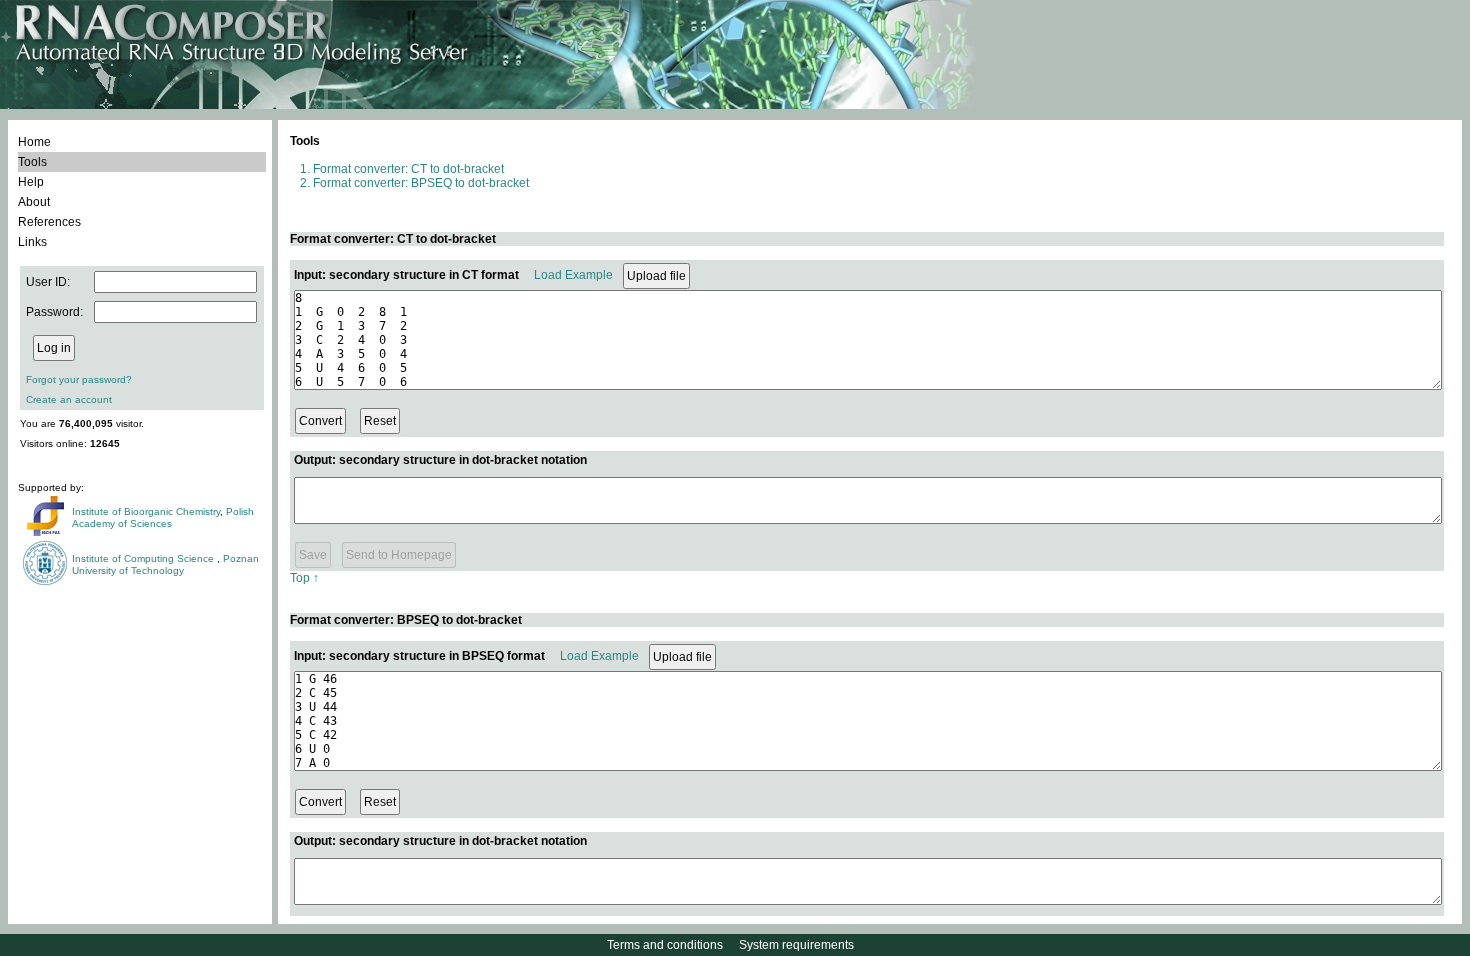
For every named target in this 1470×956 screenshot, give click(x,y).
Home (34, 142)
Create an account (69, 399)
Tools (32, 162)
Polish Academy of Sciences (163, 517)
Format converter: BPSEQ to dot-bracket (421, 183)
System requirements (796, 945)
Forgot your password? (79, 379)
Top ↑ (304, 578)
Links (32, 242)
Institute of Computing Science (144, 558)
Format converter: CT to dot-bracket (408, 169)
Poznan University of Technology (165, 564)
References (49, 222)
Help (31, 182)
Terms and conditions (665, 945)
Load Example (573, 275)
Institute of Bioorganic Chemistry (146, 511)
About (34, 202)
